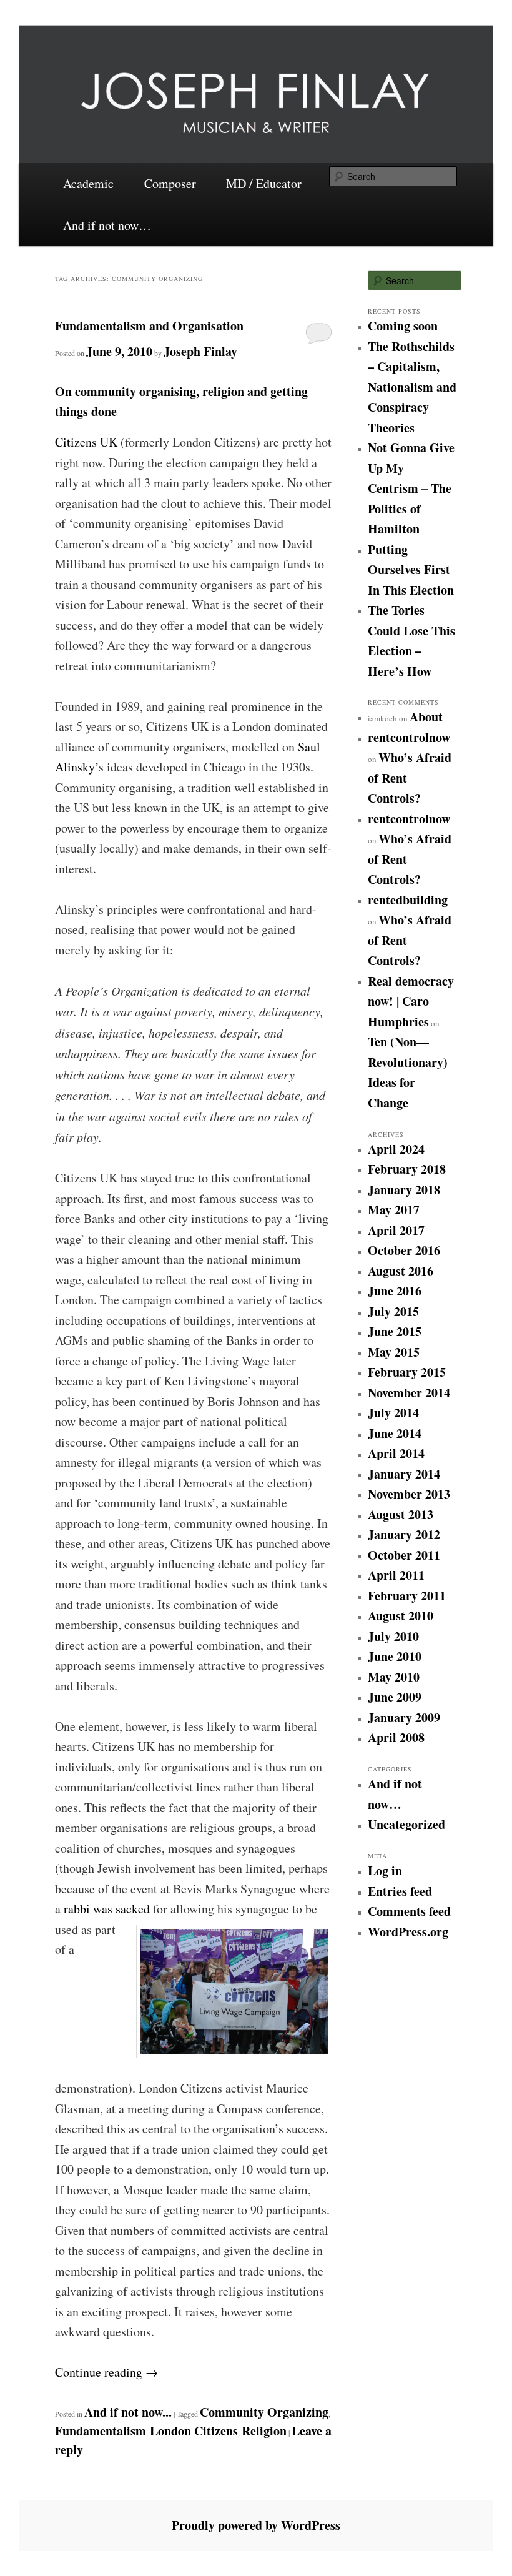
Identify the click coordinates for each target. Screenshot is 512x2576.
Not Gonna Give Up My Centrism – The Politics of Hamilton (411, 488)
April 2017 (396, 1230)
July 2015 (393, 1311)
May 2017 (394, 1210)
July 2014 (393, 1413)
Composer (170, 183)
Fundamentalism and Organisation (149, 326)
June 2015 (395, 1331)
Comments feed (409, 1911)
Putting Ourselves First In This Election (411, 570)
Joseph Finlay (200, 351)
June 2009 (395, 1697)
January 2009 (404, 1717)
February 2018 (407, 1169)
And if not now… (107, 225)
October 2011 (404, 1555)
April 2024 (396, 1149)
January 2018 (404, 1190)
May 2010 (394, 1677)
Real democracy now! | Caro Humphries (411, 1001)
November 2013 (409, 1494)
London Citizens (194, 2431)
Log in (385, 1870)
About (426, 717)
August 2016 (401, 1271)
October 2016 (404, 1250)
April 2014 (396, 1453)
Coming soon (403, 326)
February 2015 (407, 1372)
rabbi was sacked (105, 1909)
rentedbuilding (408, 900)
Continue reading (106, 2372)
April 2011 (396, 1575)
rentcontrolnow (409, 737)
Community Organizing (264, 2412)
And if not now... (128, 2412)
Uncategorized (406, 1824)
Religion (264, 2431)
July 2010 (393, 1636)
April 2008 (396, 1737)
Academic (88, 183)
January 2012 (404, 1534)
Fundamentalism (101, 2431)
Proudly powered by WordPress (256, 2525)
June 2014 (395, 1433)
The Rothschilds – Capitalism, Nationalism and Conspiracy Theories (412, 387)
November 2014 (409, 1393)
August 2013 (401, 1514)
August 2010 (401, 1616)
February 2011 (407, 1596)
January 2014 (404, 1474)
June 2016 (395, 1291)
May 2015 (394, 1352)
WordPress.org (408, 1932)
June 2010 (395, 1656)
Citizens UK (86, 442)
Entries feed (400, 1891)
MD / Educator (264, 183)
